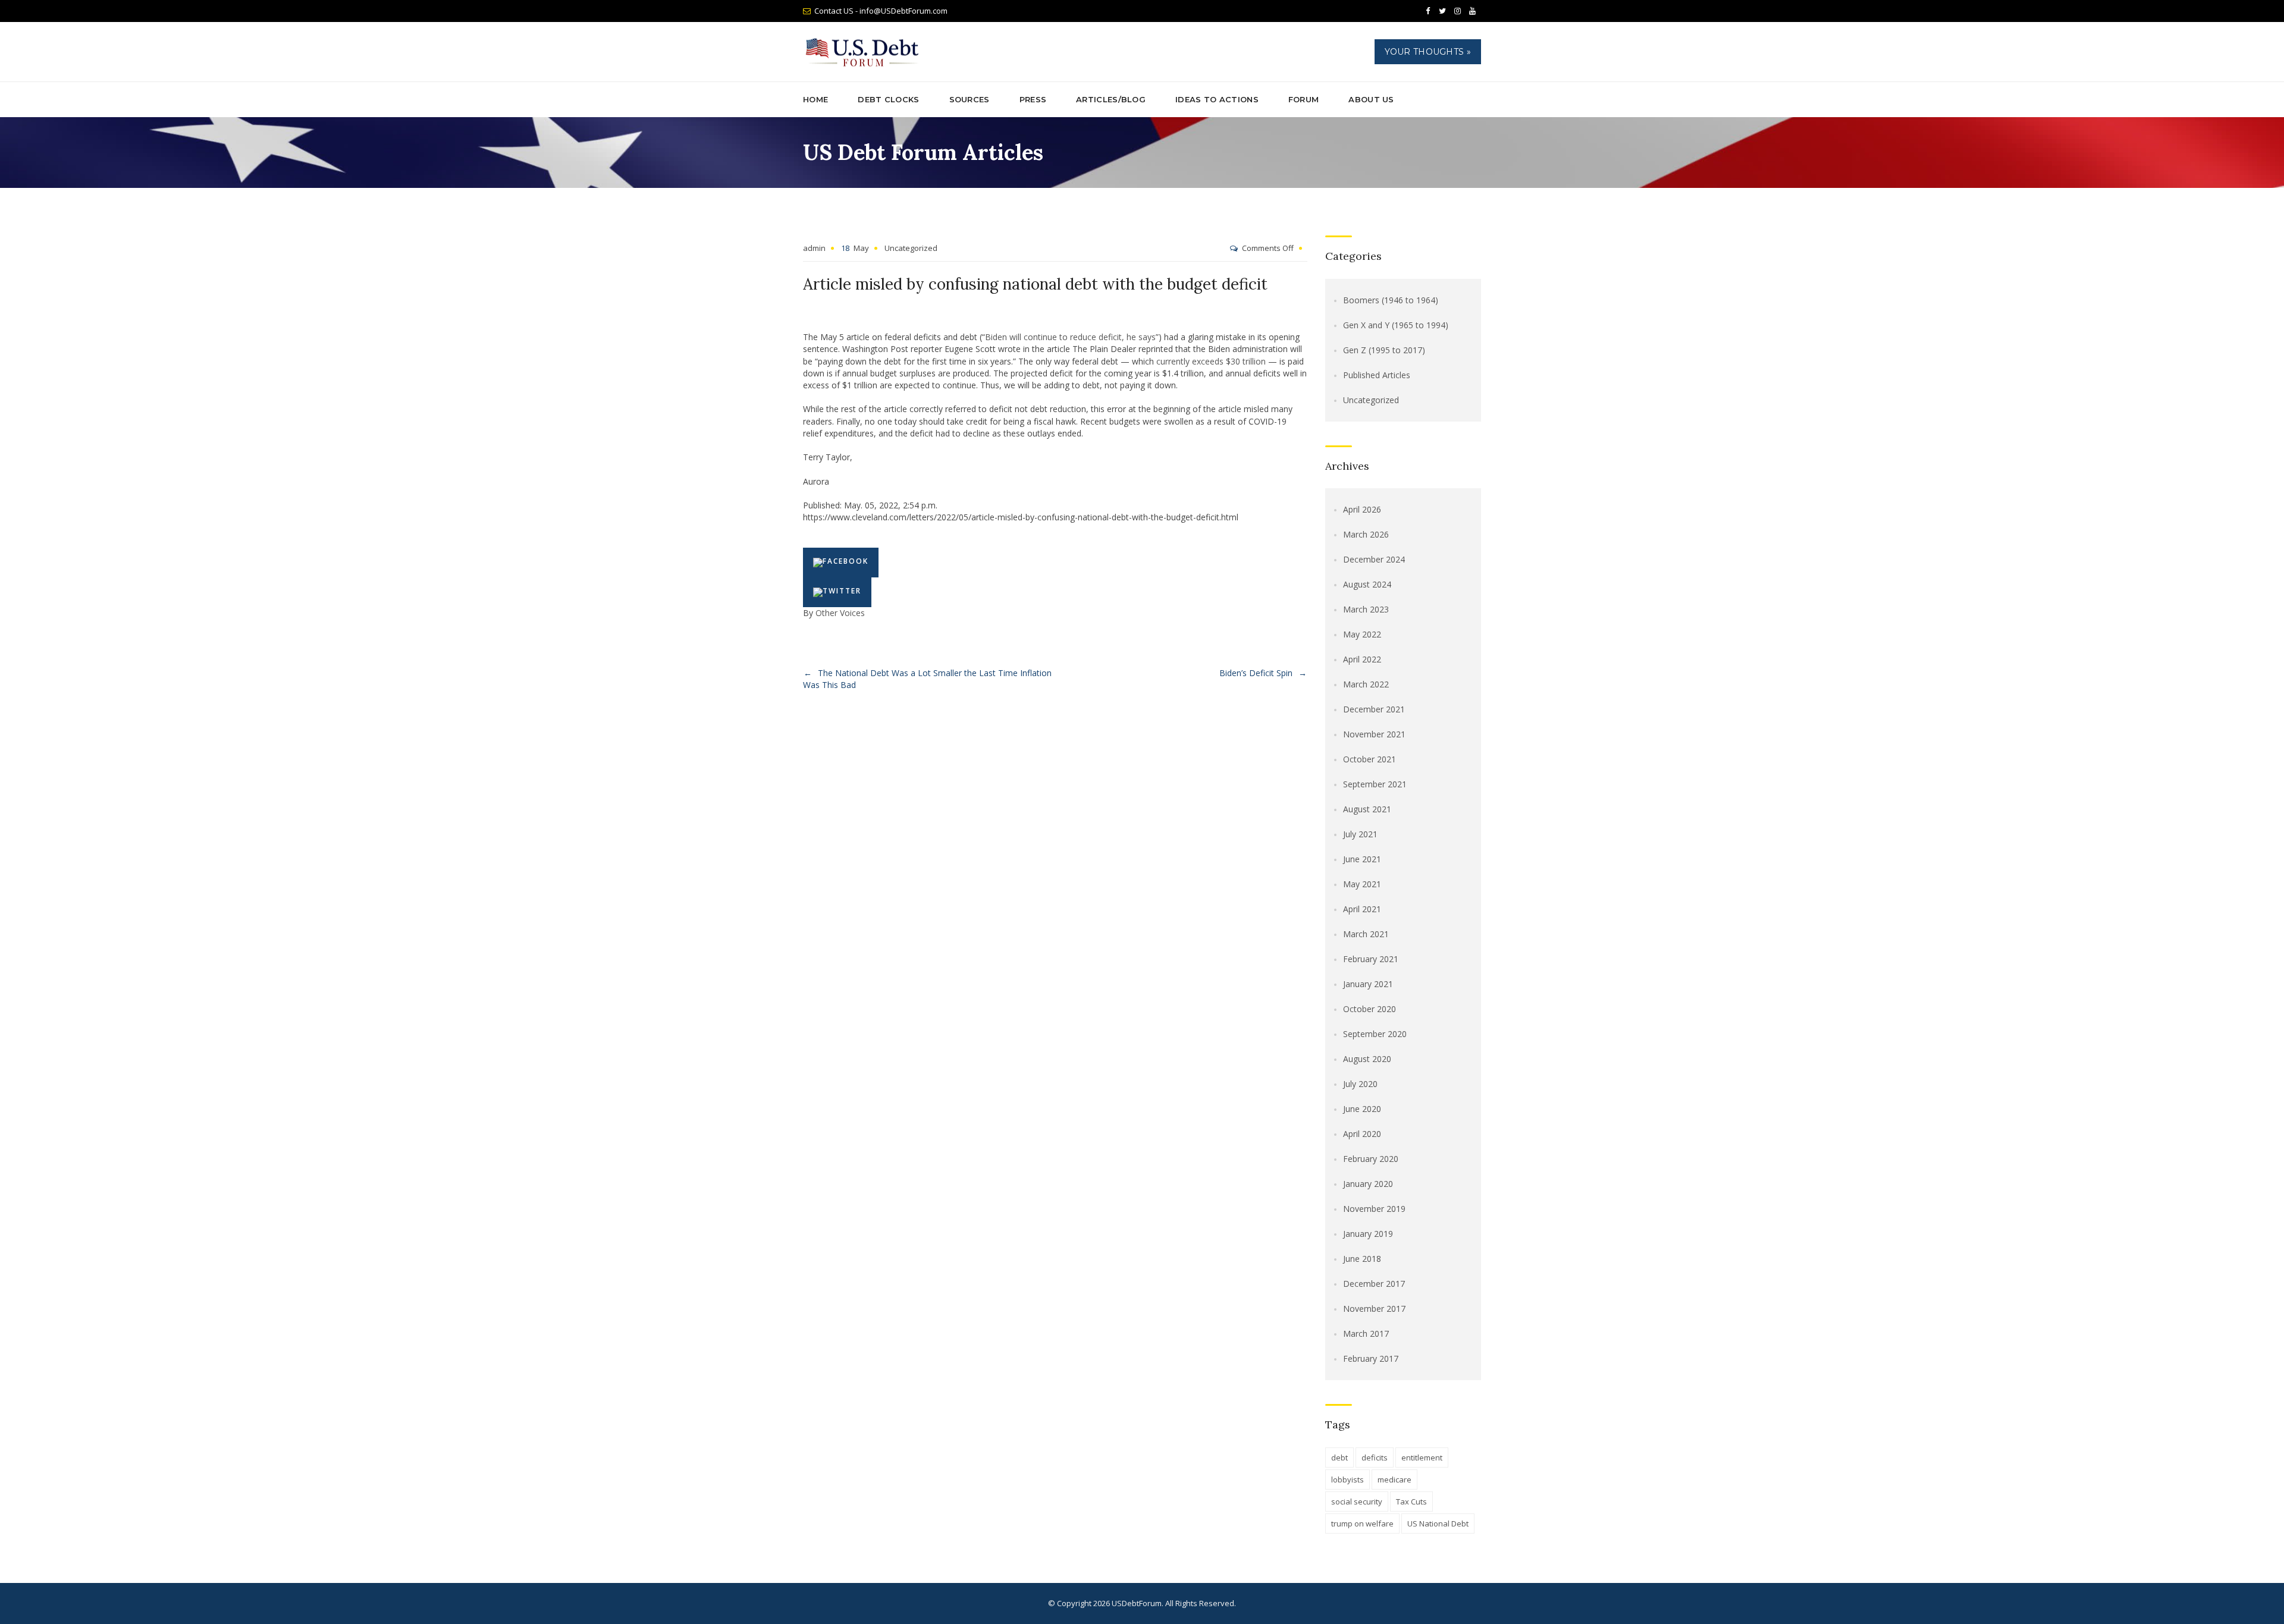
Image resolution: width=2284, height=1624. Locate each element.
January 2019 (1368, 1234)
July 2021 (1360, 834)
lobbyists (1348, 1479)
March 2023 (1366, 609)
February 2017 (1371, 1358)
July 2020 (1360, 1084)
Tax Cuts (1411, 1502)
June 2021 (1362, 859)
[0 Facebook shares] (841, 563)
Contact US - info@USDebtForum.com (881, 11)
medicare (1394, 1479)
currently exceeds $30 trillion (1211, 361)
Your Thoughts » (1428, 52)
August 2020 (1367, 1059)
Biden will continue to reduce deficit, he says (1070, 337)
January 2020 (1368, 1184)
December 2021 (1374, 709)
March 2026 (1366, 534)
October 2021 (1370, 759)
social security (1357, 1502)
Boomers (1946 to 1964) (1391, 300)
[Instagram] (1457, 11)
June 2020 (1362, 1109)
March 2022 (1366, 684)
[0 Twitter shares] (837, 592)
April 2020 (1362, 1134)
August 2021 (1367, 809)
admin (814, 248)
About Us (1371, 99)
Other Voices (840, 613)
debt (1339, 1457)
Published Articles (1377, 375)
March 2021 (1366, 934)
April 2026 (1362, 509)
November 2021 (1374, 734)
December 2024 (1374, 559)
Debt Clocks (888, 99)
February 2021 (1371, 959)
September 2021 (1375, 784)
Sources (970, 99)
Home (815, 99)
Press (1033, 99)
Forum (1304, 99)
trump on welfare (1362, 1524)
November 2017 (1374, 1309)
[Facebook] (1428, 11)
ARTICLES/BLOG (1111, 99)
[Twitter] (1442, 11)
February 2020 (1371, 1159)
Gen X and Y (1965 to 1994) (1396, 325)
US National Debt (1438, 1524)
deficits (1375, 1457)
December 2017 (1374, 1284)
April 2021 (1362, 909)
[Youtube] (1472, 11)
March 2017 (1366, 1334)
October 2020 (1370, 1009)
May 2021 (1362, 884)
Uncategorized (911, 248)
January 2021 (1368, 984)
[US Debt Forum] (864, 52)
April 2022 (1362, 659)
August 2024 (1367, 584)
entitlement (1422, 1457)
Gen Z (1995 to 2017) (1384, 350)
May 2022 (1362, 634)
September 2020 (1375, 1034)
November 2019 (1374, 1209)
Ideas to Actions (1217, 99)
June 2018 (1362, 1259)
